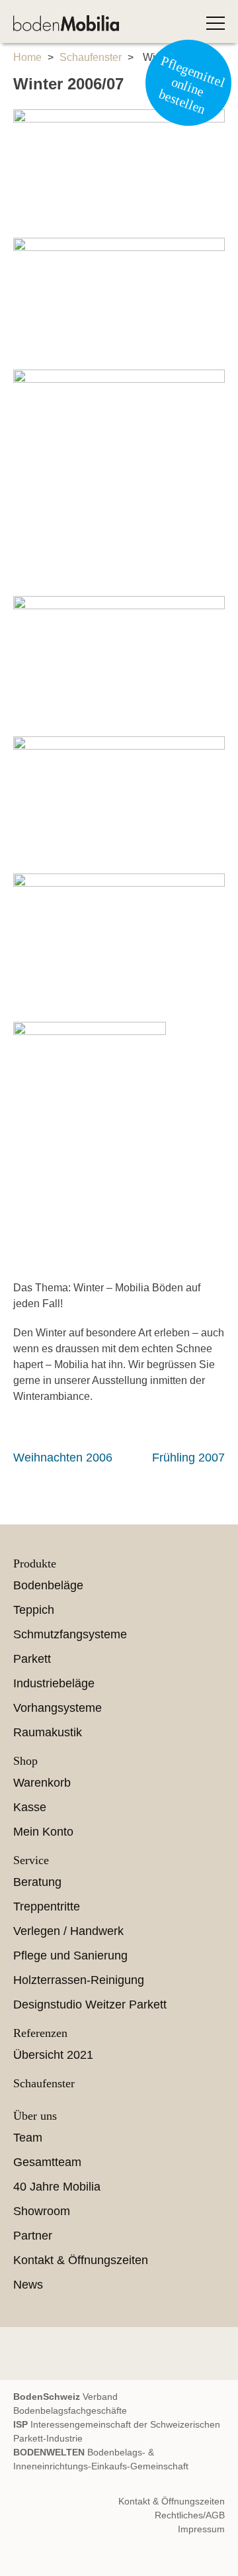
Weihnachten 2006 (63, 1458)
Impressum (201, 2529)
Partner (33, 2236)
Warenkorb (42, 1783)
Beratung (37, 1882)
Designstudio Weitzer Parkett (90, 2005)
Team (28, 2138)
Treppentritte (47, 1907)
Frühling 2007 (188, 1458)
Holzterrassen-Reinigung (79, 1980)
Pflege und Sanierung (70, 1956)
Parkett (32, 1659)
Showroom (42, 2211)
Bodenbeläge (48, 1585)
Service (31, 1860)
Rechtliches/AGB (190, 2515)
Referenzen (40, 2033)
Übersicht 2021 (53, 2055)
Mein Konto (43, 1832)
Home (27, 57)
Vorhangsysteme (58, 1708)
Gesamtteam (47, 2162)
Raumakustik (48, 1732)
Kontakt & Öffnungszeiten (81, 2260)
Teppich (34, 1610)
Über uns (35, 2116)
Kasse (30, 1807)
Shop (25, 1761)
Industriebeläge (54, 1683)
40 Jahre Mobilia (57, 2187)
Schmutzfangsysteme (70, 1634)
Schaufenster (91, 57)
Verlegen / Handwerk (68, 1931)
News (28, 2285)
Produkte (35, 1563)
